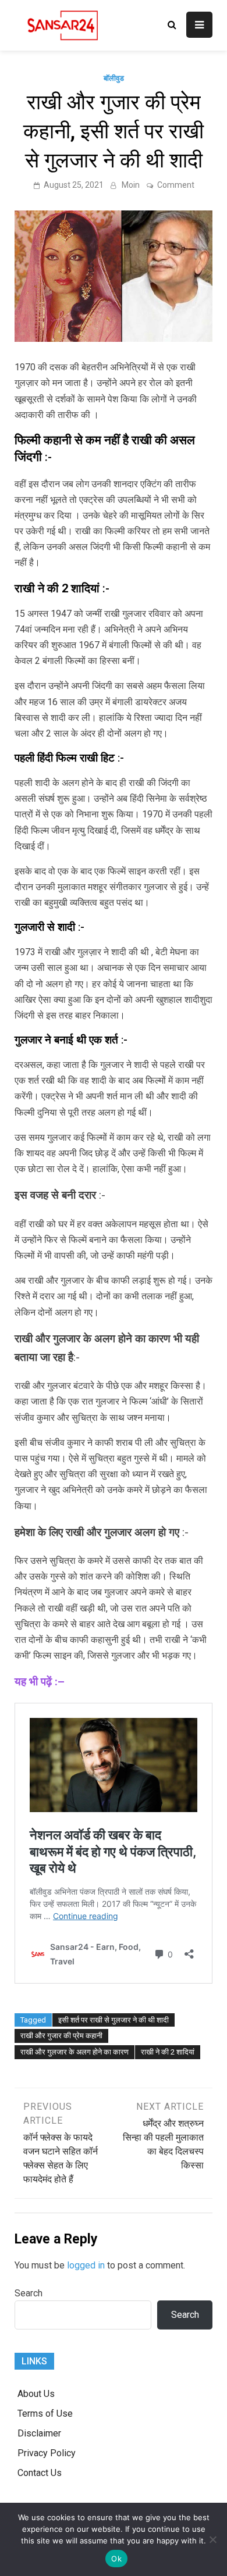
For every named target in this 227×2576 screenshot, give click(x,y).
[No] (212, 2539)
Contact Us (40, 2473)
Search (29, 2293)
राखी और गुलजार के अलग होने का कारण (75, 2052)
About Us (36, 2394)
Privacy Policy (47, 2453)
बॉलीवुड (114, 78)
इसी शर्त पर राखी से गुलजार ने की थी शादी (114, 2020)
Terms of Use (45, 2414)
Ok (116, 2559)
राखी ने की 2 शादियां (168, 2052)
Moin (131, 185)
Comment (176, 185)
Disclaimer (39, 2433)
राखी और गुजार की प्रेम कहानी (61, 2036)
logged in (86, 2265)
